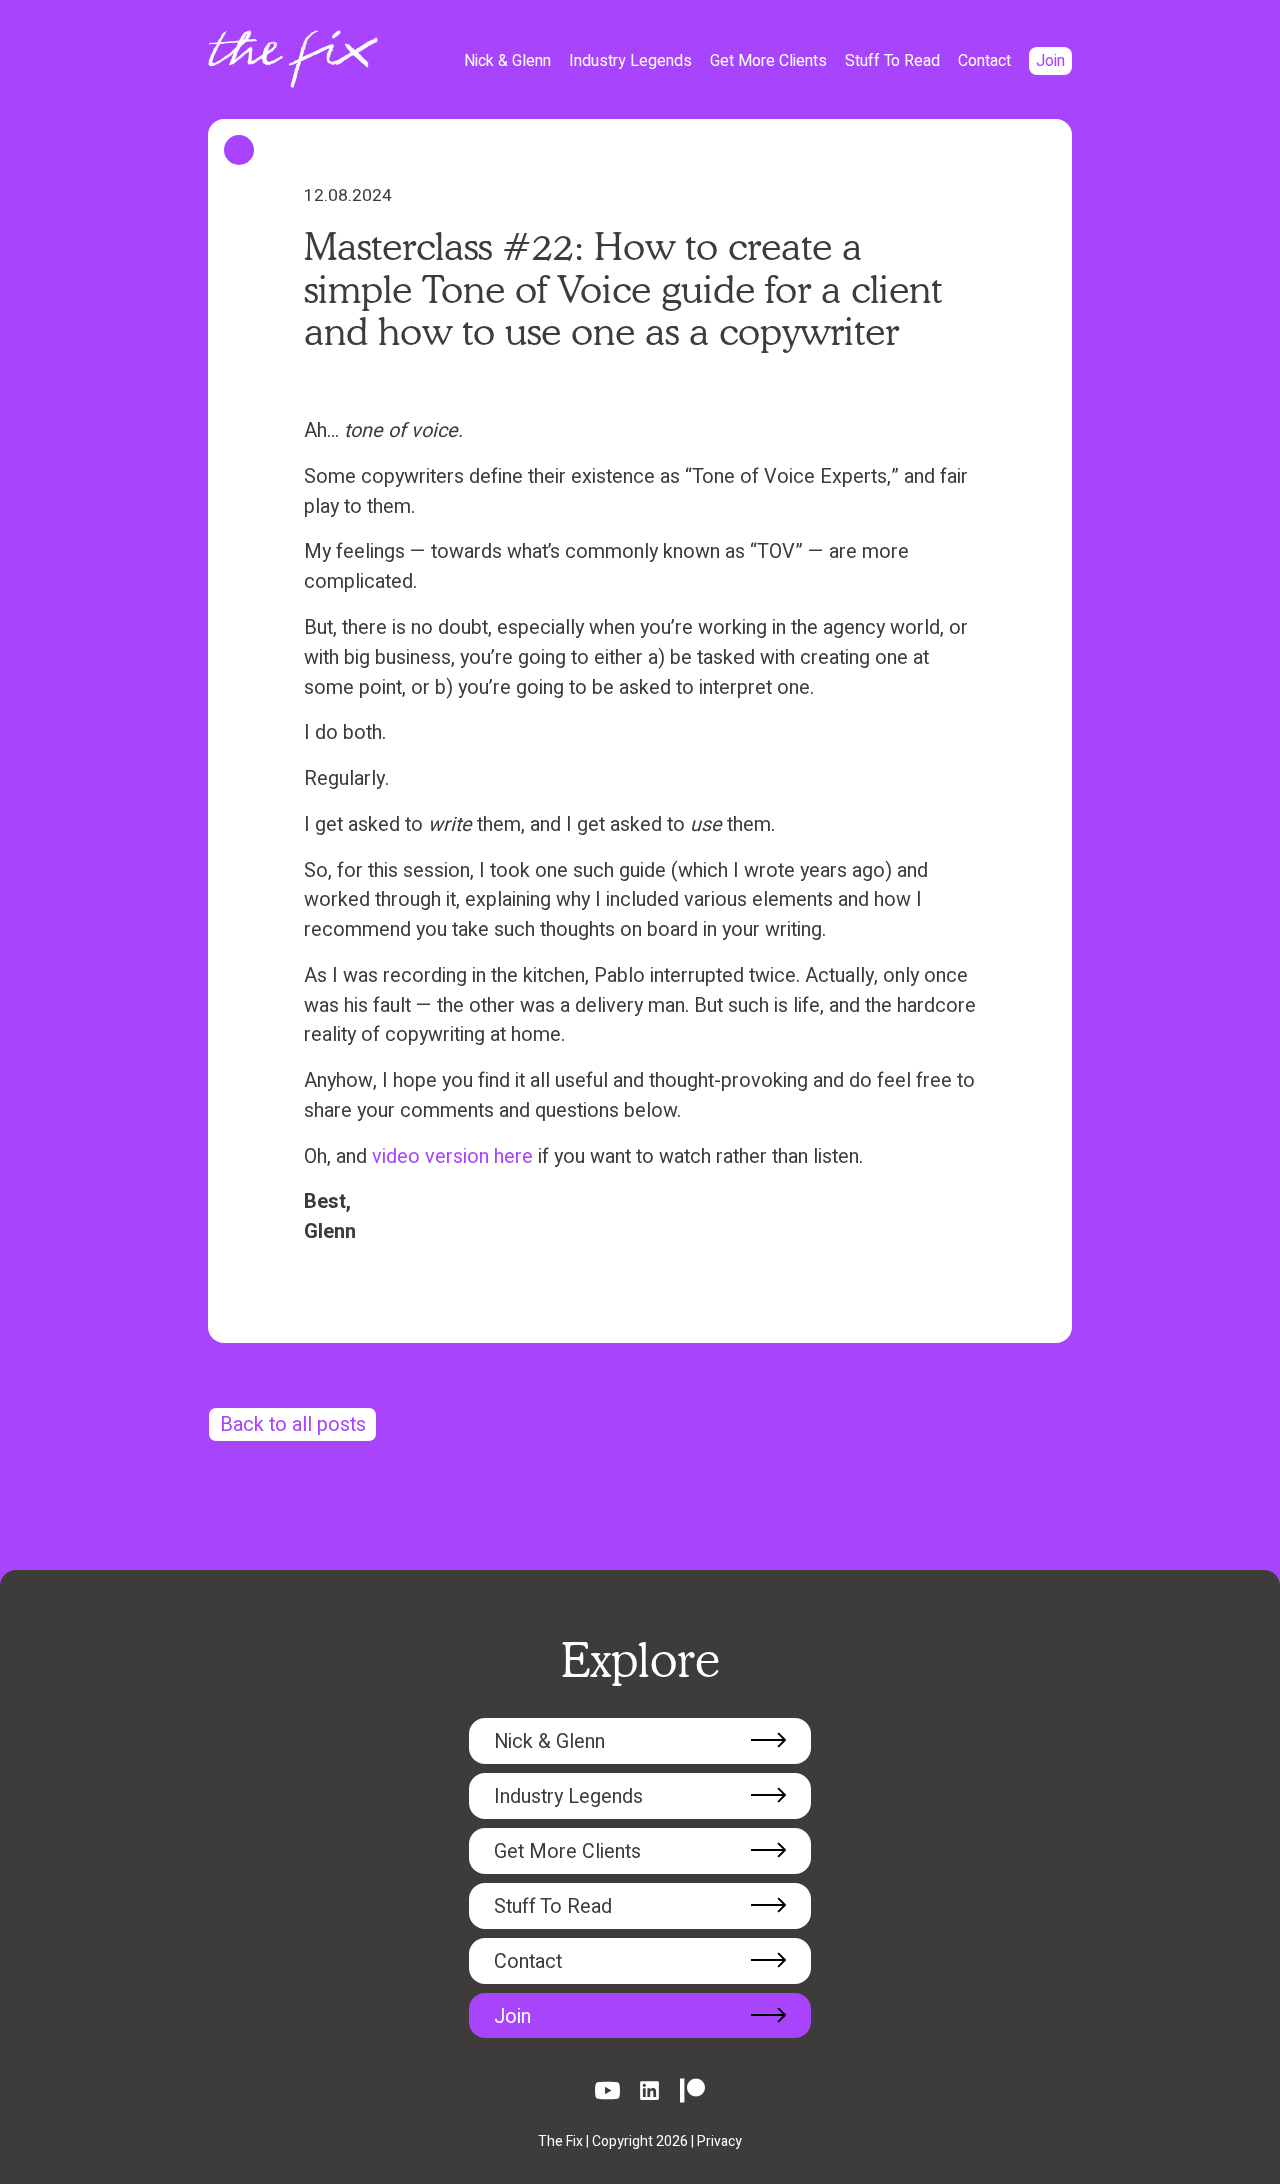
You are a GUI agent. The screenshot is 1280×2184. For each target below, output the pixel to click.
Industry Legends (630, 61)
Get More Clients (768, 61)
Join (1050, 61)
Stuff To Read (892, 61)
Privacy (719, 2141)
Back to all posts (293, 1424)
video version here (452, 1156)
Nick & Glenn (507, 61)
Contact (984, 61)
